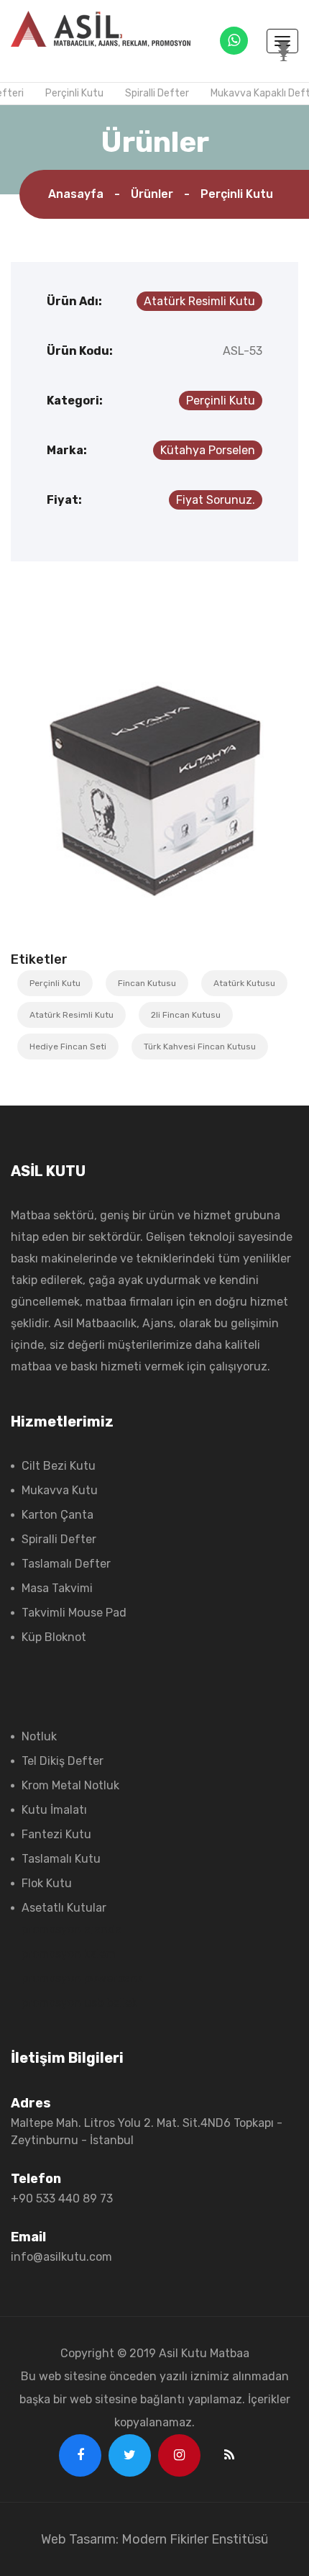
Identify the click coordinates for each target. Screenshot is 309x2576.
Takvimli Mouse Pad (74, 1613)
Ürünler (152, 194)
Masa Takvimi (57, 1588)
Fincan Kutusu (147, 983)
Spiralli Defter (153, 93)
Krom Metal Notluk (70, 1785)
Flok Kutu (47, 1883)
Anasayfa (76, 194)
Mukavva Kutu (60, 1490)
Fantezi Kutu (56, 1834)
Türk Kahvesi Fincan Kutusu (200, 1047)
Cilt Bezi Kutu (59, 1466)
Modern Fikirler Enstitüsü (195, 2539)
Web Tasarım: (80, 2539)
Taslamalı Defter (66, 1564)
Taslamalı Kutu (61, 1859)
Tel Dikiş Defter (63, 1761)
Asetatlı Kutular (64, 1908)
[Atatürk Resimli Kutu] (154, 787)
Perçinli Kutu (70, 93)
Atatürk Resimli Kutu (199, 301)
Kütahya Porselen (208, 450)
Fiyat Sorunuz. (216, 500)
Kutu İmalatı (54, 1810)
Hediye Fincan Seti (68, 1047)
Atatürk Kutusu (244, 983)
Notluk (39, 1736)
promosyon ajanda (72, 1929)
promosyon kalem (69, 1954)
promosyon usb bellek (79, 2003)
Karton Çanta (57, 1515)
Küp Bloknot (54, 1637)
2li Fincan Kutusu (186, 1015)
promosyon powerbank (82, 1978)
